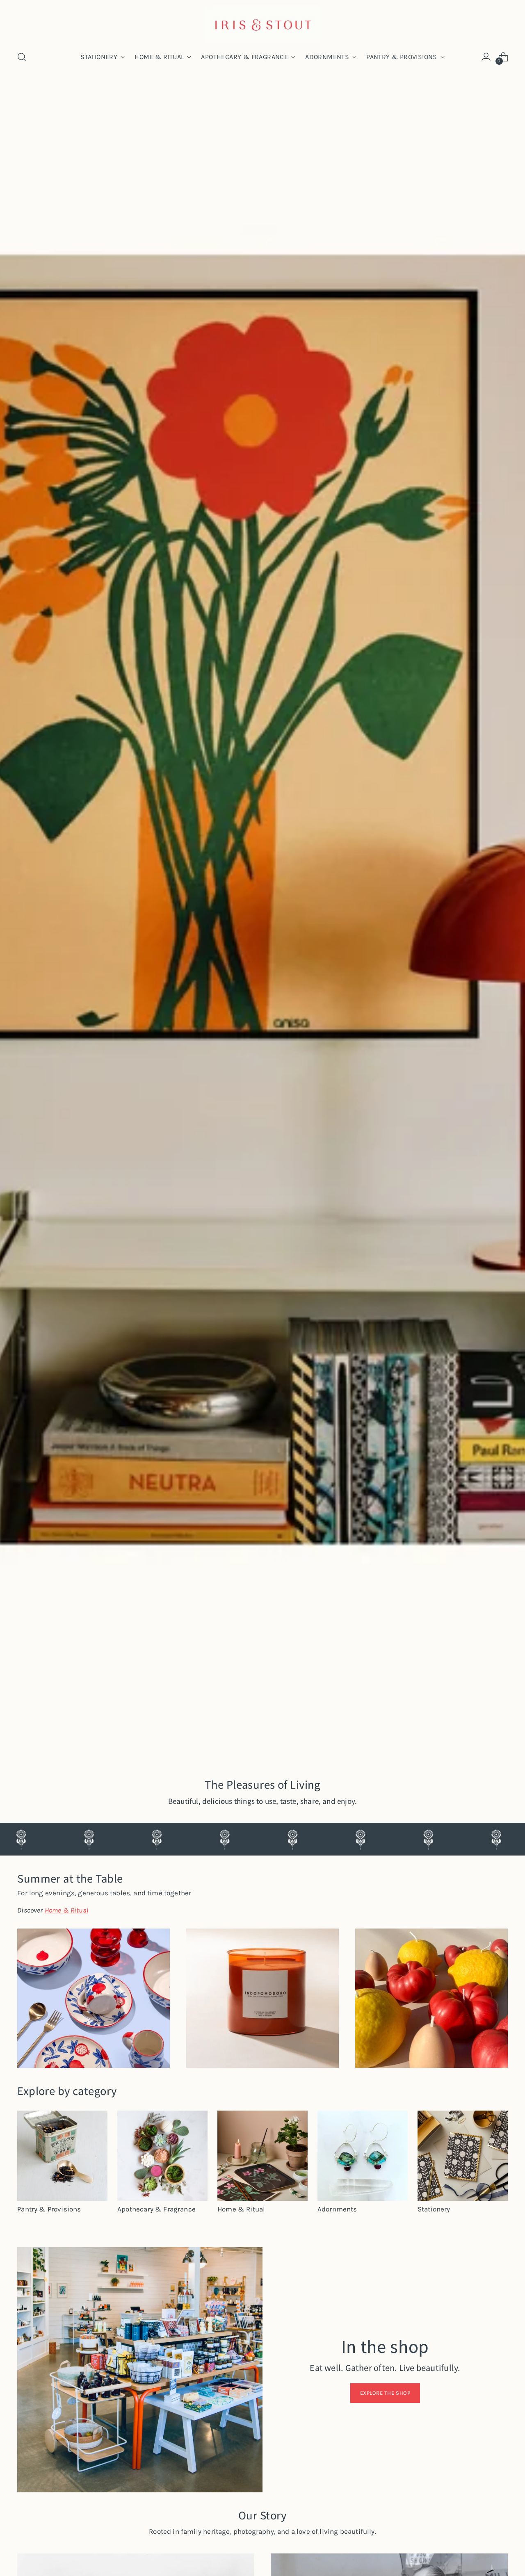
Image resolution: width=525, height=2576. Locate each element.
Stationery (434, 2209)
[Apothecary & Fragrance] (162, 2156)
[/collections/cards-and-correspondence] (262, 924)
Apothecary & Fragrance (156, 2209)
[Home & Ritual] (262, 2156)
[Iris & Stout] (262, 24)
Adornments (337, 2209)
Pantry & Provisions (49, 2209)
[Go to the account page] (486, 57)
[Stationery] (463, 2156)
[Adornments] (363, 2156)
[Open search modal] (22, 57)
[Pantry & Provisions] (62, 2156)
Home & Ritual (241, 2209)
